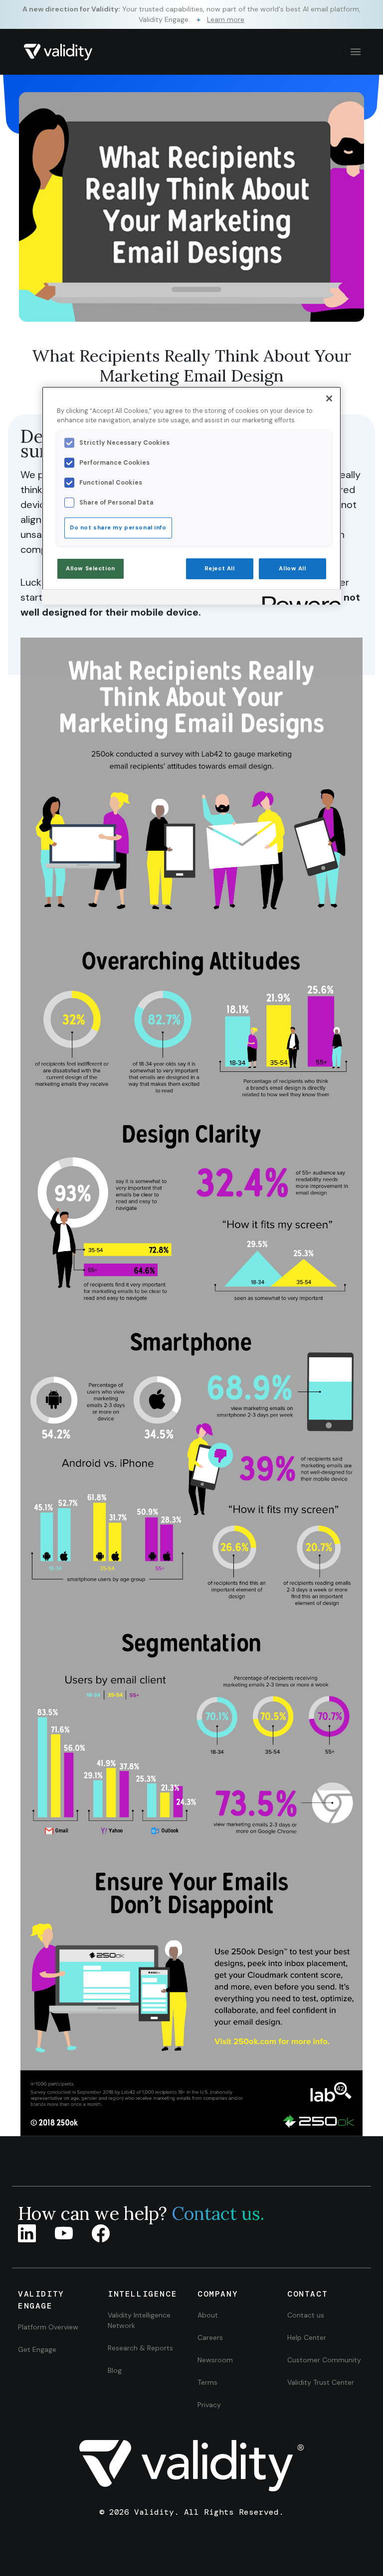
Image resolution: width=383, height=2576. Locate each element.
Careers (210, 2337)
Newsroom (215, 2360)
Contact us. (218, 2213)
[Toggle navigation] (354, 52)
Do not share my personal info (118, 528)
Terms (207, 2382)
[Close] (329, 398)
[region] (191, 496)
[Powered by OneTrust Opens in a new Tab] (298, 598)
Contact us (306, 2315)
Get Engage (37, 2349)
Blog (115, 2370)
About (208, 2315)
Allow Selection (91, 569)
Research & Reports (140, 2348)
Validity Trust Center (321, 2382)
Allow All (292, 569)
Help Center (307, 2337)
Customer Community (324, 2360)
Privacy (209, 2405)
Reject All (220, 569)
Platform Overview (48, 2327)
